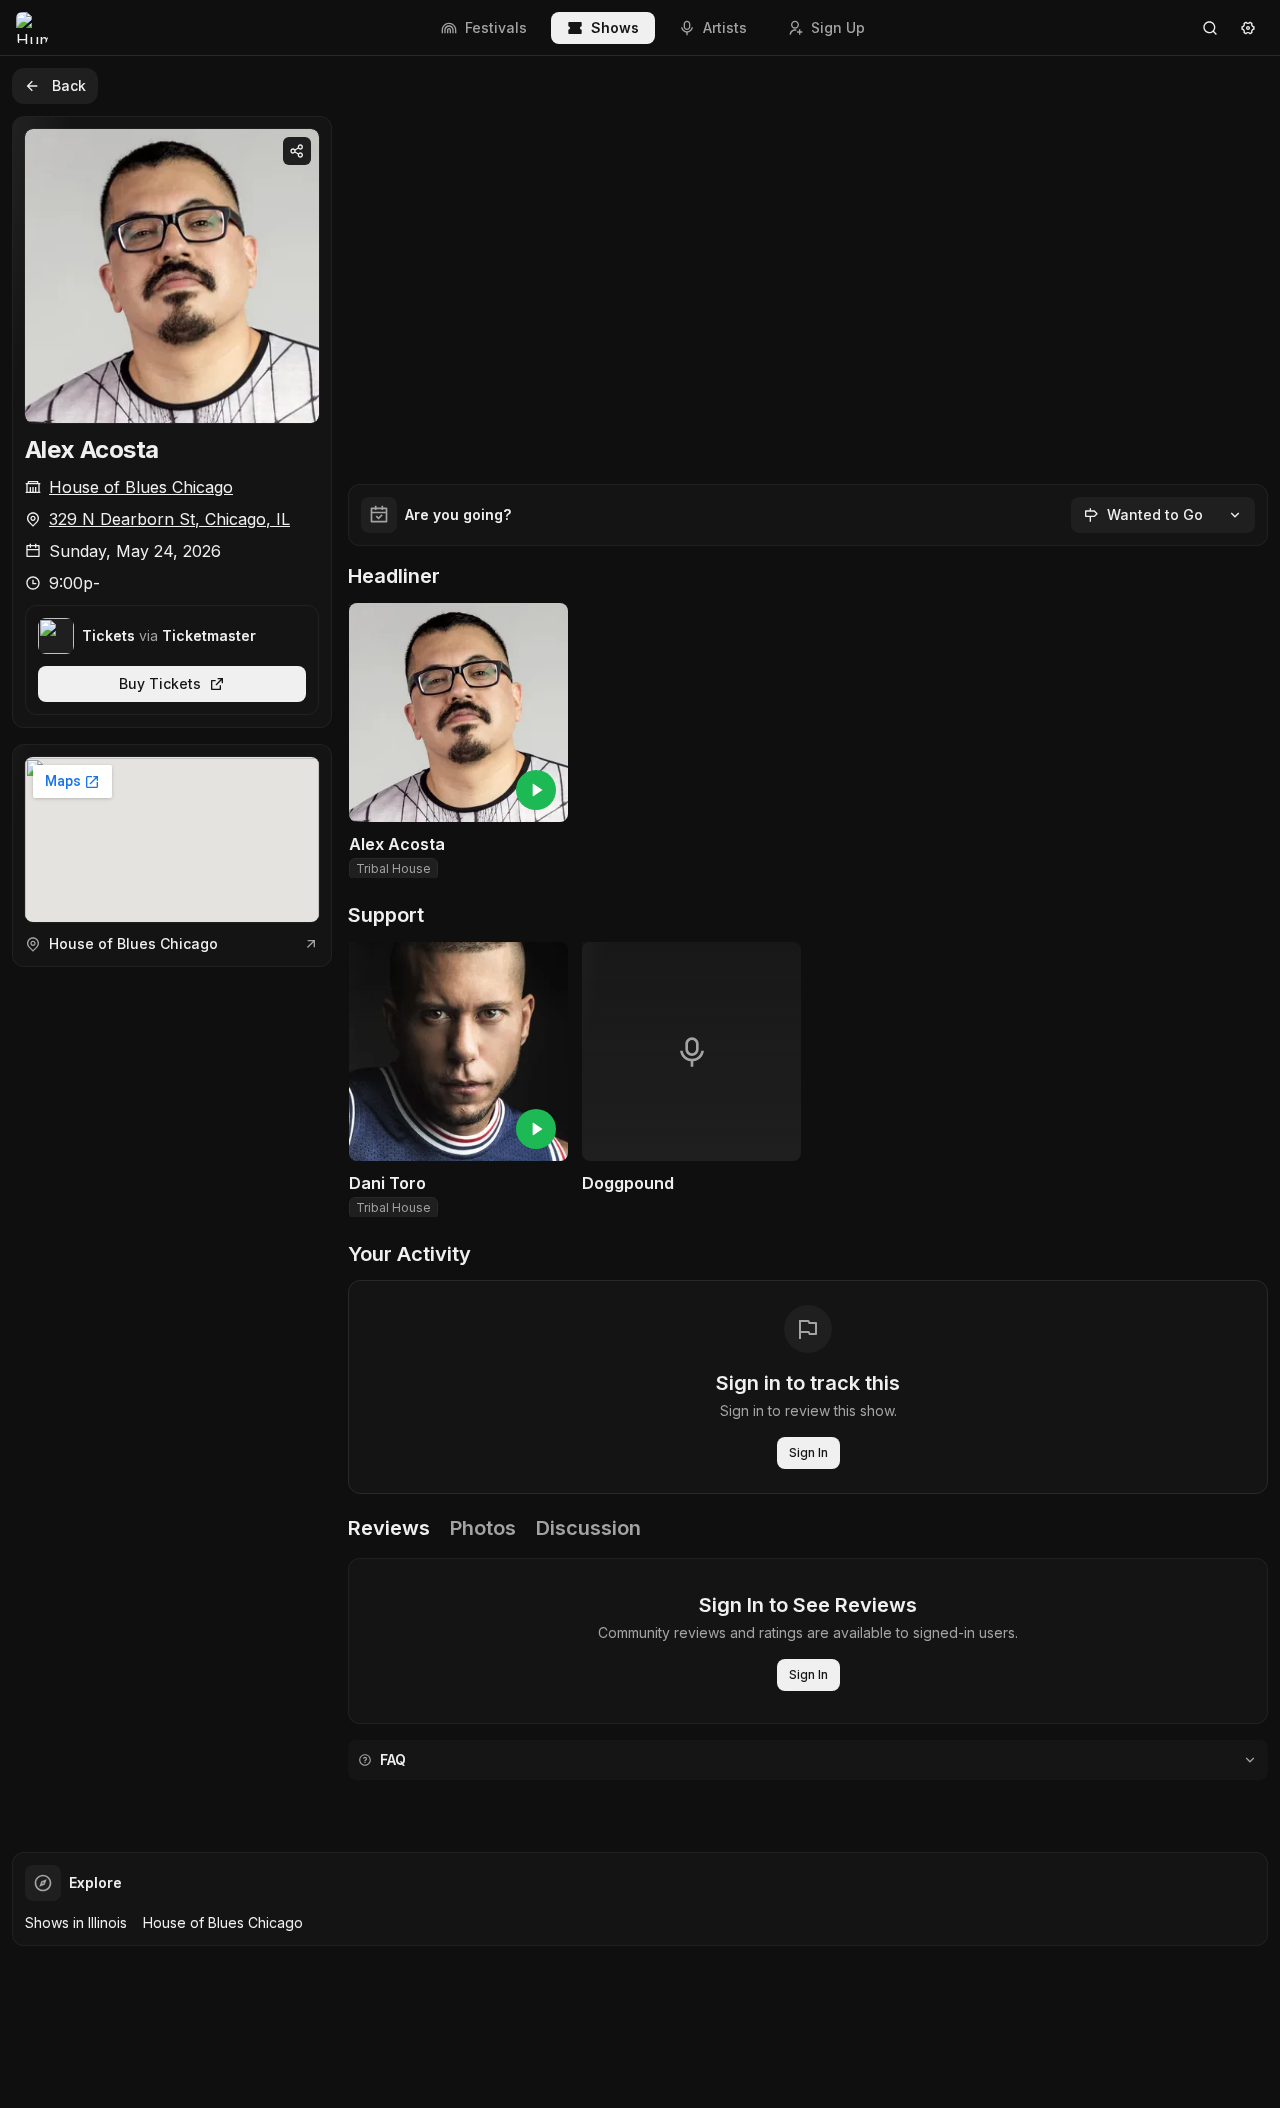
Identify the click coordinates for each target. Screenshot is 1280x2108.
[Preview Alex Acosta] (536, 790)
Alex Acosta (91, 449)
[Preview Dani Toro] (536, 1129)
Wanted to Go (1155, 514)
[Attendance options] (1235, 515)
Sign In (808, 1452)
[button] (458, 743)
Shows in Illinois (76, 1922)
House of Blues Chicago (141, 487)
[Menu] (1248, 28)
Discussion (588, 1528)
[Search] (1210, 28)
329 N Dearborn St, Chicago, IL (169, 519)
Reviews (389, 1528)
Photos (483, 1528)
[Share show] (297, 151)
